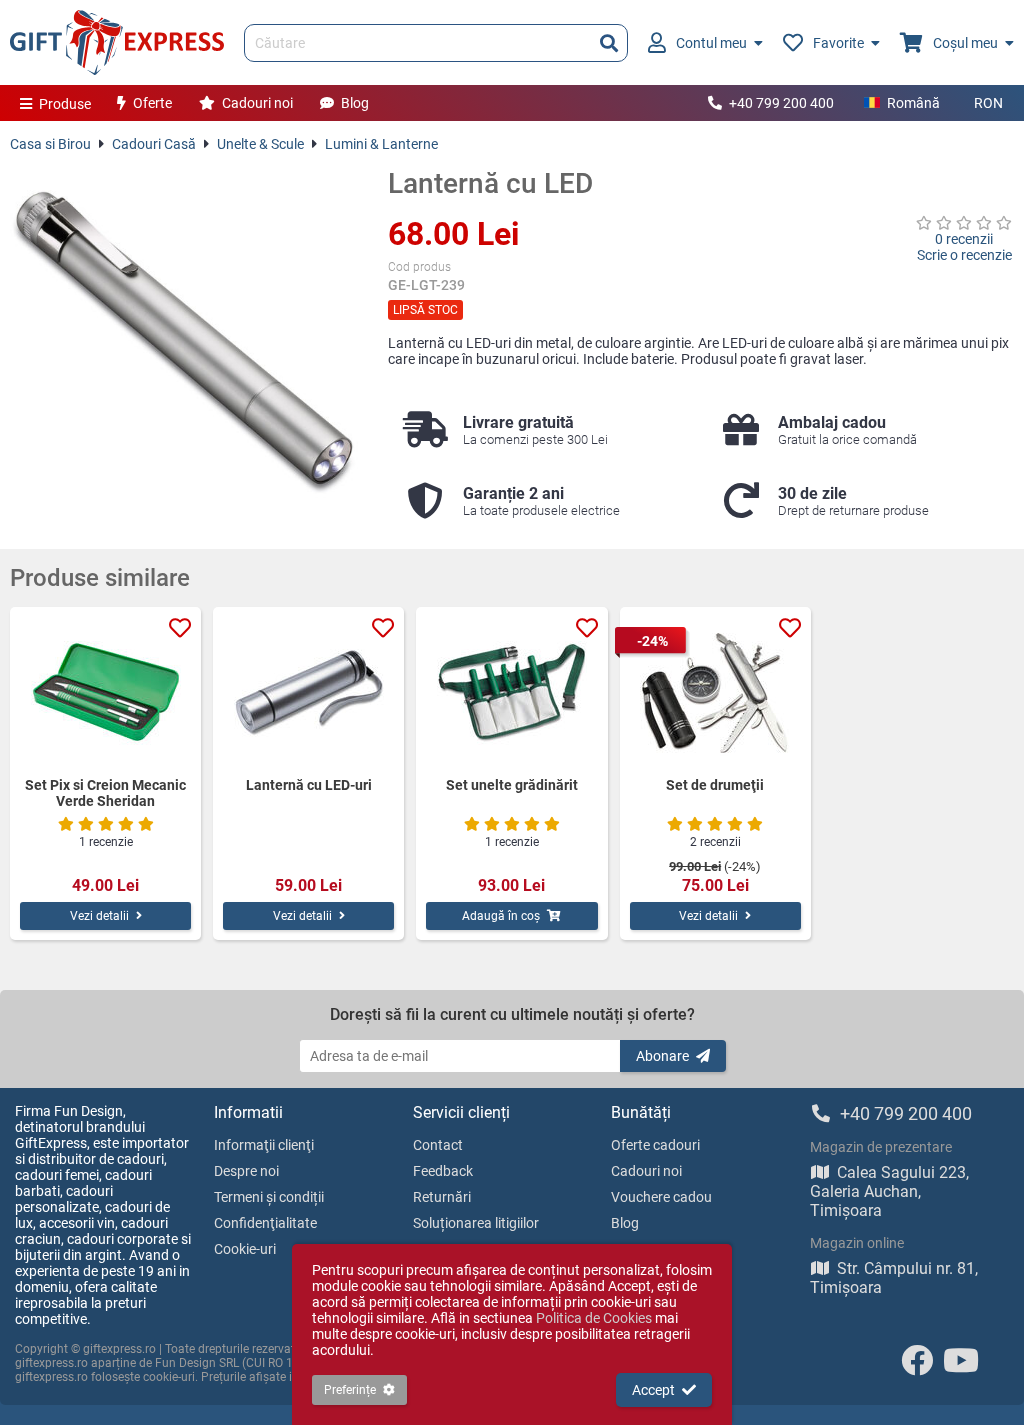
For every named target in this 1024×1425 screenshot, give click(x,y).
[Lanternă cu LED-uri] (308, 692)
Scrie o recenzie (964, 255)
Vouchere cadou (661, 1197)
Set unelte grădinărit (512, 785)
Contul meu (711, 43)
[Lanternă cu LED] (184, 341)
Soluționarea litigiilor (476, 1223)
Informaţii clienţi (264, 1145)
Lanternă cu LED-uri (309, 785)
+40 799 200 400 (781, 103)
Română (913, 103)
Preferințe (350, 1390)
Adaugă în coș (501, 916)
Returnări (442, 1197)
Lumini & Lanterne (381, 144)
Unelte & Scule (260, 144)
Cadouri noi (257, 103)
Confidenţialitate (265, 1223)
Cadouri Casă (154, 144)
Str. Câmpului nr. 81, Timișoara (894, 1278)
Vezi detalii (99, 916)
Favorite (838, 43)
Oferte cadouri (655, 1145)
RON (988, 103)
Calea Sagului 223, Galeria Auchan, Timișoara (889, 1191)
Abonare (662, 1056)
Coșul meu (965, 43)
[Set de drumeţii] (715, 692)
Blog (355, 103)
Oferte (152, 103)
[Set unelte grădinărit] (511, 692)
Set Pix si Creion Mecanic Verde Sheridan (105, 793)
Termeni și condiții (269, 1197)
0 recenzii (964, 239)
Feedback (443, 1171)
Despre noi (246, 1171)
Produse (65, 104)
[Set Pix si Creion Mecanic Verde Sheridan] (105, 692)
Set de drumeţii (715, 785)
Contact (438, 1145)
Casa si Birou (50, 144)
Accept (653, 1390)
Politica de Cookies (594, 1318)
